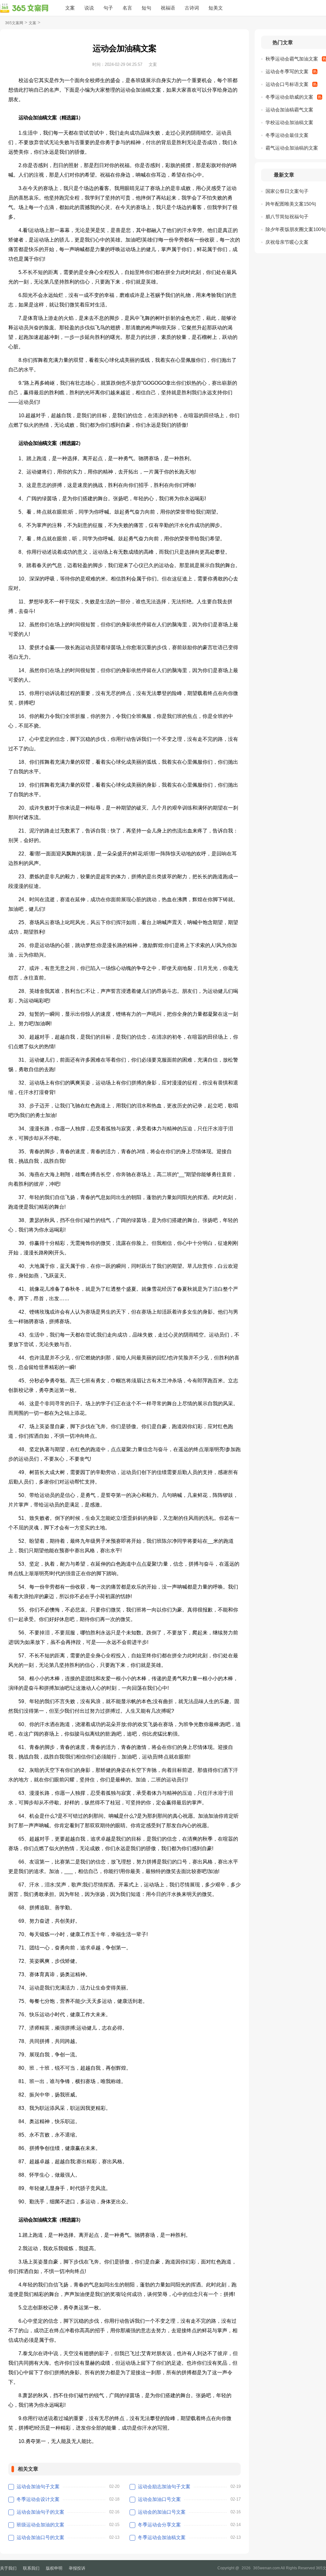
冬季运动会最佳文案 (287, 135)
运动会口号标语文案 (287, 84)
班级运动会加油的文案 (40, 2525)
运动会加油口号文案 (159, 2499)
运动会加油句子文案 (38, 2486)
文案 (70, 8)
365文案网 (14, 23)
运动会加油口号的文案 (40, 2537)
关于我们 (8, 2568)
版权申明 (54, 2568)
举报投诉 (77, 2568)
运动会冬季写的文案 (287, 71)
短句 (146, 8)
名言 (127, 8)
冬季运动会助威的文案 (289, 97)
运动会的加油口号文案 (162, 2512)
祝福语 (168, 8)
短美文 (216, 8)
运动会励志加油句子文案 (164, 2486)
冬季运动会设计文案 (38, 2499)
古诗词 (192, 8)
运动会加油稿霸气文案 (289, 110)
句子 (108, 8)
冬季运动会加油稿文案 (162, 2537)
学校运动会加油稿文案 (289, 122)
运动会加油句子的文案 (40, 2512)
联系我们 (31, 2568)
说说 (89, 8)
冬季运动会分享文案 (159, 2525)
